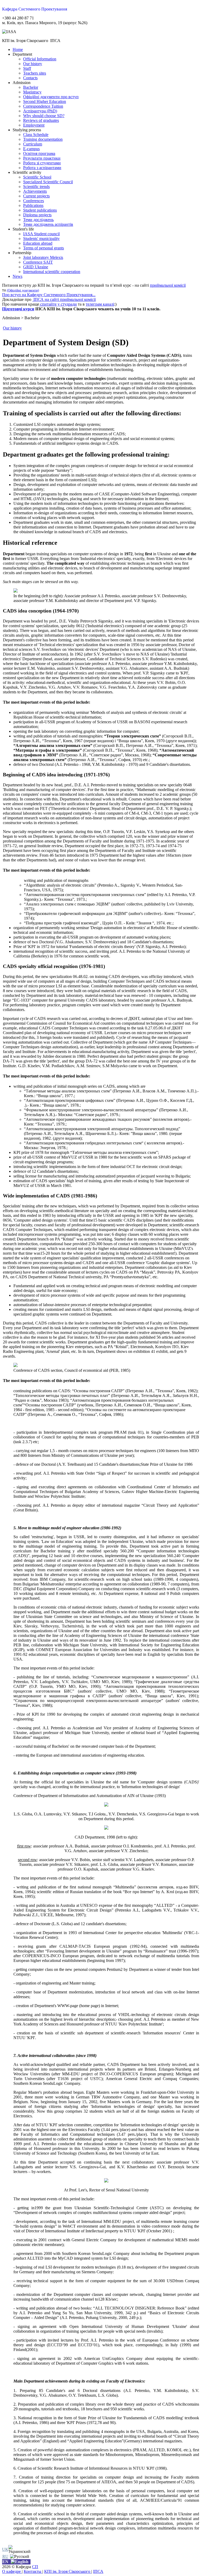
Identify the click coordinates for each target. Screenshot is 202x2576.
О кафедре (12, 2571)
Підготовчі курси (18, 309)
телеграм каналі (100, 304)
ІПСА (98, 2571)
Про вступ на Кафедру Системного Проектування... (49, 295)
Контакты (33, 2571)
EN (5, 2562)
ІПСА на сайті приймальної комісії (64, 299)
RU (5, 2556)
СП (35, 2567)
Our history (12, 328)
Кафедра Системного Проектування (35, 9)
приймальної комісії (168, 285)
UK (5, 2549)
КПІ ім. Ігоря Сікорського (68, 2571)
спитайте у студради (58, 304)
